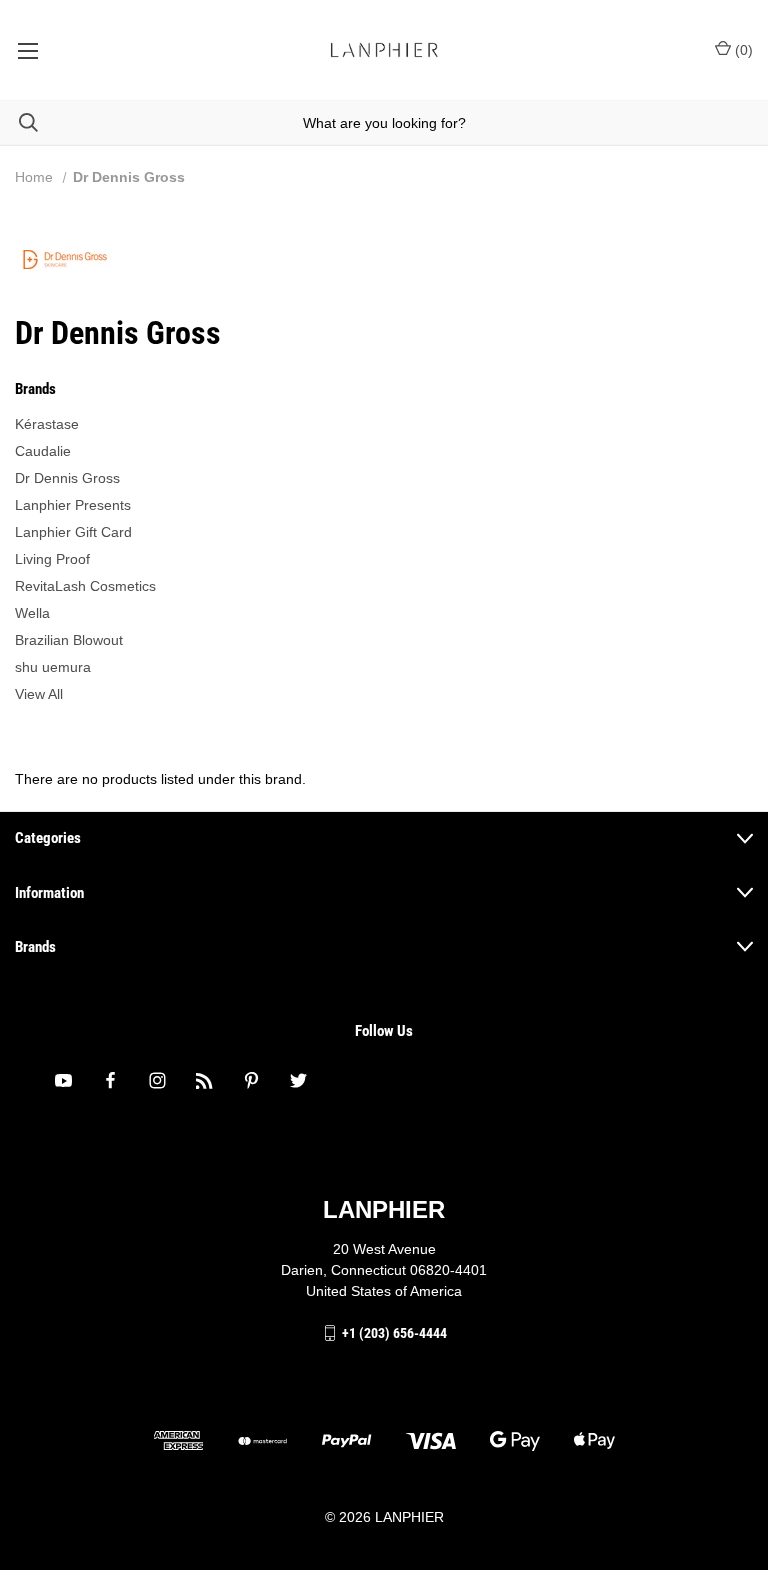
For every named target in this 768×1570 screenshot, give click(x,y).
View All (39, 694)
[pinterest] (251, 1080)
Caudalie (43, 451)
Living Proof (52, 559)
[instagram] (157, 1080)
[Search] (19, 122)
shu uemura (53, 667)
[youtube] (63, 1080)
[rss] (204, 1080)
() (742, 50)
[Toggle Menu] (27, 50)
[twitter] (298, 1080)
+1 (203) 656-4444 (394, 1333)
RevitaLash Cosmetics (85, 586)
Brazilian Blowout (69, 640)
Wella (32, 613)
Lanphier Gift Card (73, 532)
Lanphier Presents (73, 505)
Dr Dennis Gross (67, 478)
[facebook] (110, 1080)
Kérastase (47, 424)
